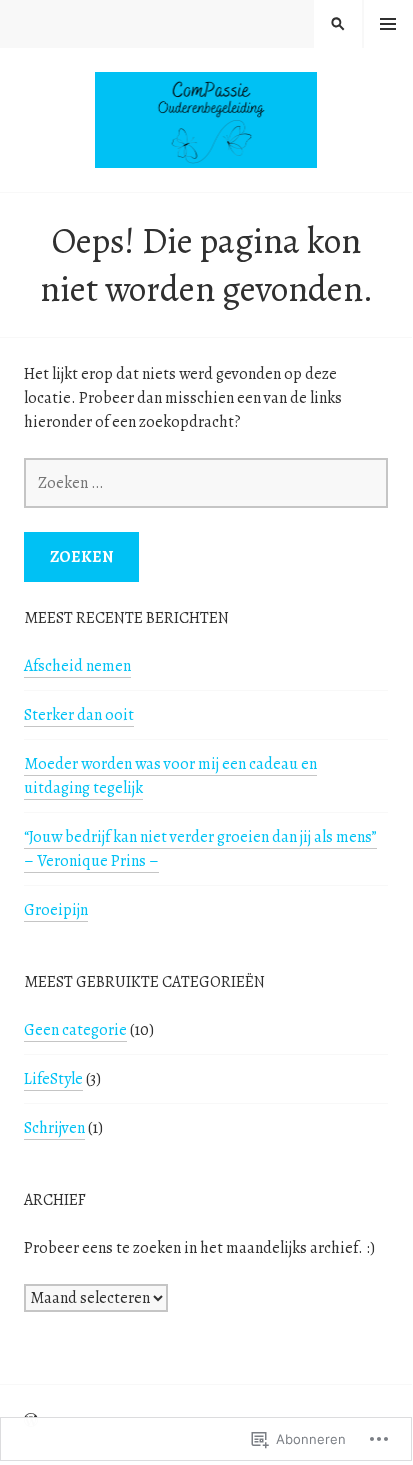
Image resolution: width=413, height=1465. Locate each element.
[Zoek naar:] (206, 483)
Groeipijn (56, 910)
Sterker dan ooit (79, 715)
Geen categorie (75, 1030)
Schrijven (54, 1128)
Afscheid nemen (77, 666)
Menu (388, 24)
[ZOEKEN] (338, 24)
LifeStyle (53, 1079)
